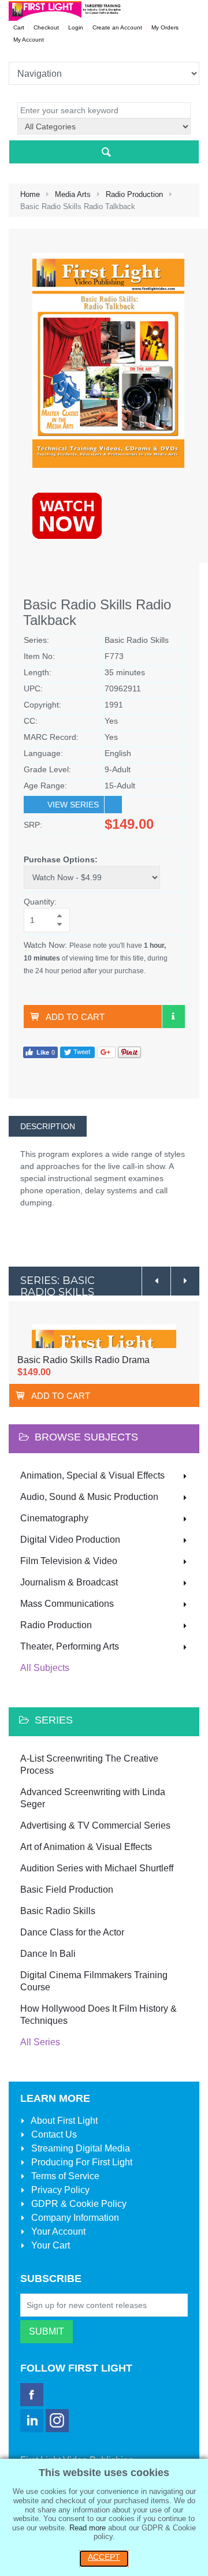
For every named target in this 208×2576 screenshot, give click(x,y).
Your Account (57, 2231)
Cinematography (54, 1518)
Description (48, 1126)
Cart (19, 27)
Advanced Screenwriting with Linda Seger (93, 1798)
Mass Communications (67, 1604)
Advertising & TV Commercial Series (95, 1825)
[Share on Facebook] (40, 1051)
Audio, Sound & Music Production (89, 1497)
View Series (73, 805)
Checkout (46, 27)
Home (30, 194)
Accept (104, 2557)
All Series (40, 2042)
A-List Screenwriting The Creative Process (89, 1765)
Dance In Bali (48, 1954)
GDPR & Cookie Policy (78, 2204)
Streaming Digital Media (79, 2148)
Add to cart (75, 1017)
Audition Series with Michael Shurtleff (97, 1868)
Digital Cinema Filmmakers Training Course (94, 1981)
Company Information (74, 2218)
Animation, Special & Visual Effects (92, 1475)
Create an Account (117, 27)
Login (76, 27)
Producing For (81, 2162)
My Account (29, 40)
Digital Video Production (70, 1540)
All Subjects (45, 1668)
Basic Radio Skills (58, 1911)
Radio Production (134, 194)
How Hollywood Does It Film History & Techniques (99, 2015)
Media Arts (73, 194)
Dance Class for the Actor (72, 1932)
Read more (88, 2528)
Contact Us (53, 2134)
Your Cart (49, 2245)
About (63, 2121)
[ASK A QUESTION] (173, 1017)
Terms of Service (64, 2176)
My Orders (165, 27)
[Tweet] (77, 1051)
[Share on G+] (106, 1051)
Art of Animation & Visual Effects (86, 1847)
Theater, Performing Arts (70, 1646)
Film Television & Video (69, 1561)
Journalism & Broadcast (69, 1582)
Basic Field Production (67, 1890)
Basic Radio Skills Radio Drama (83, 1360)
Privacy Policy (59, 2190)
